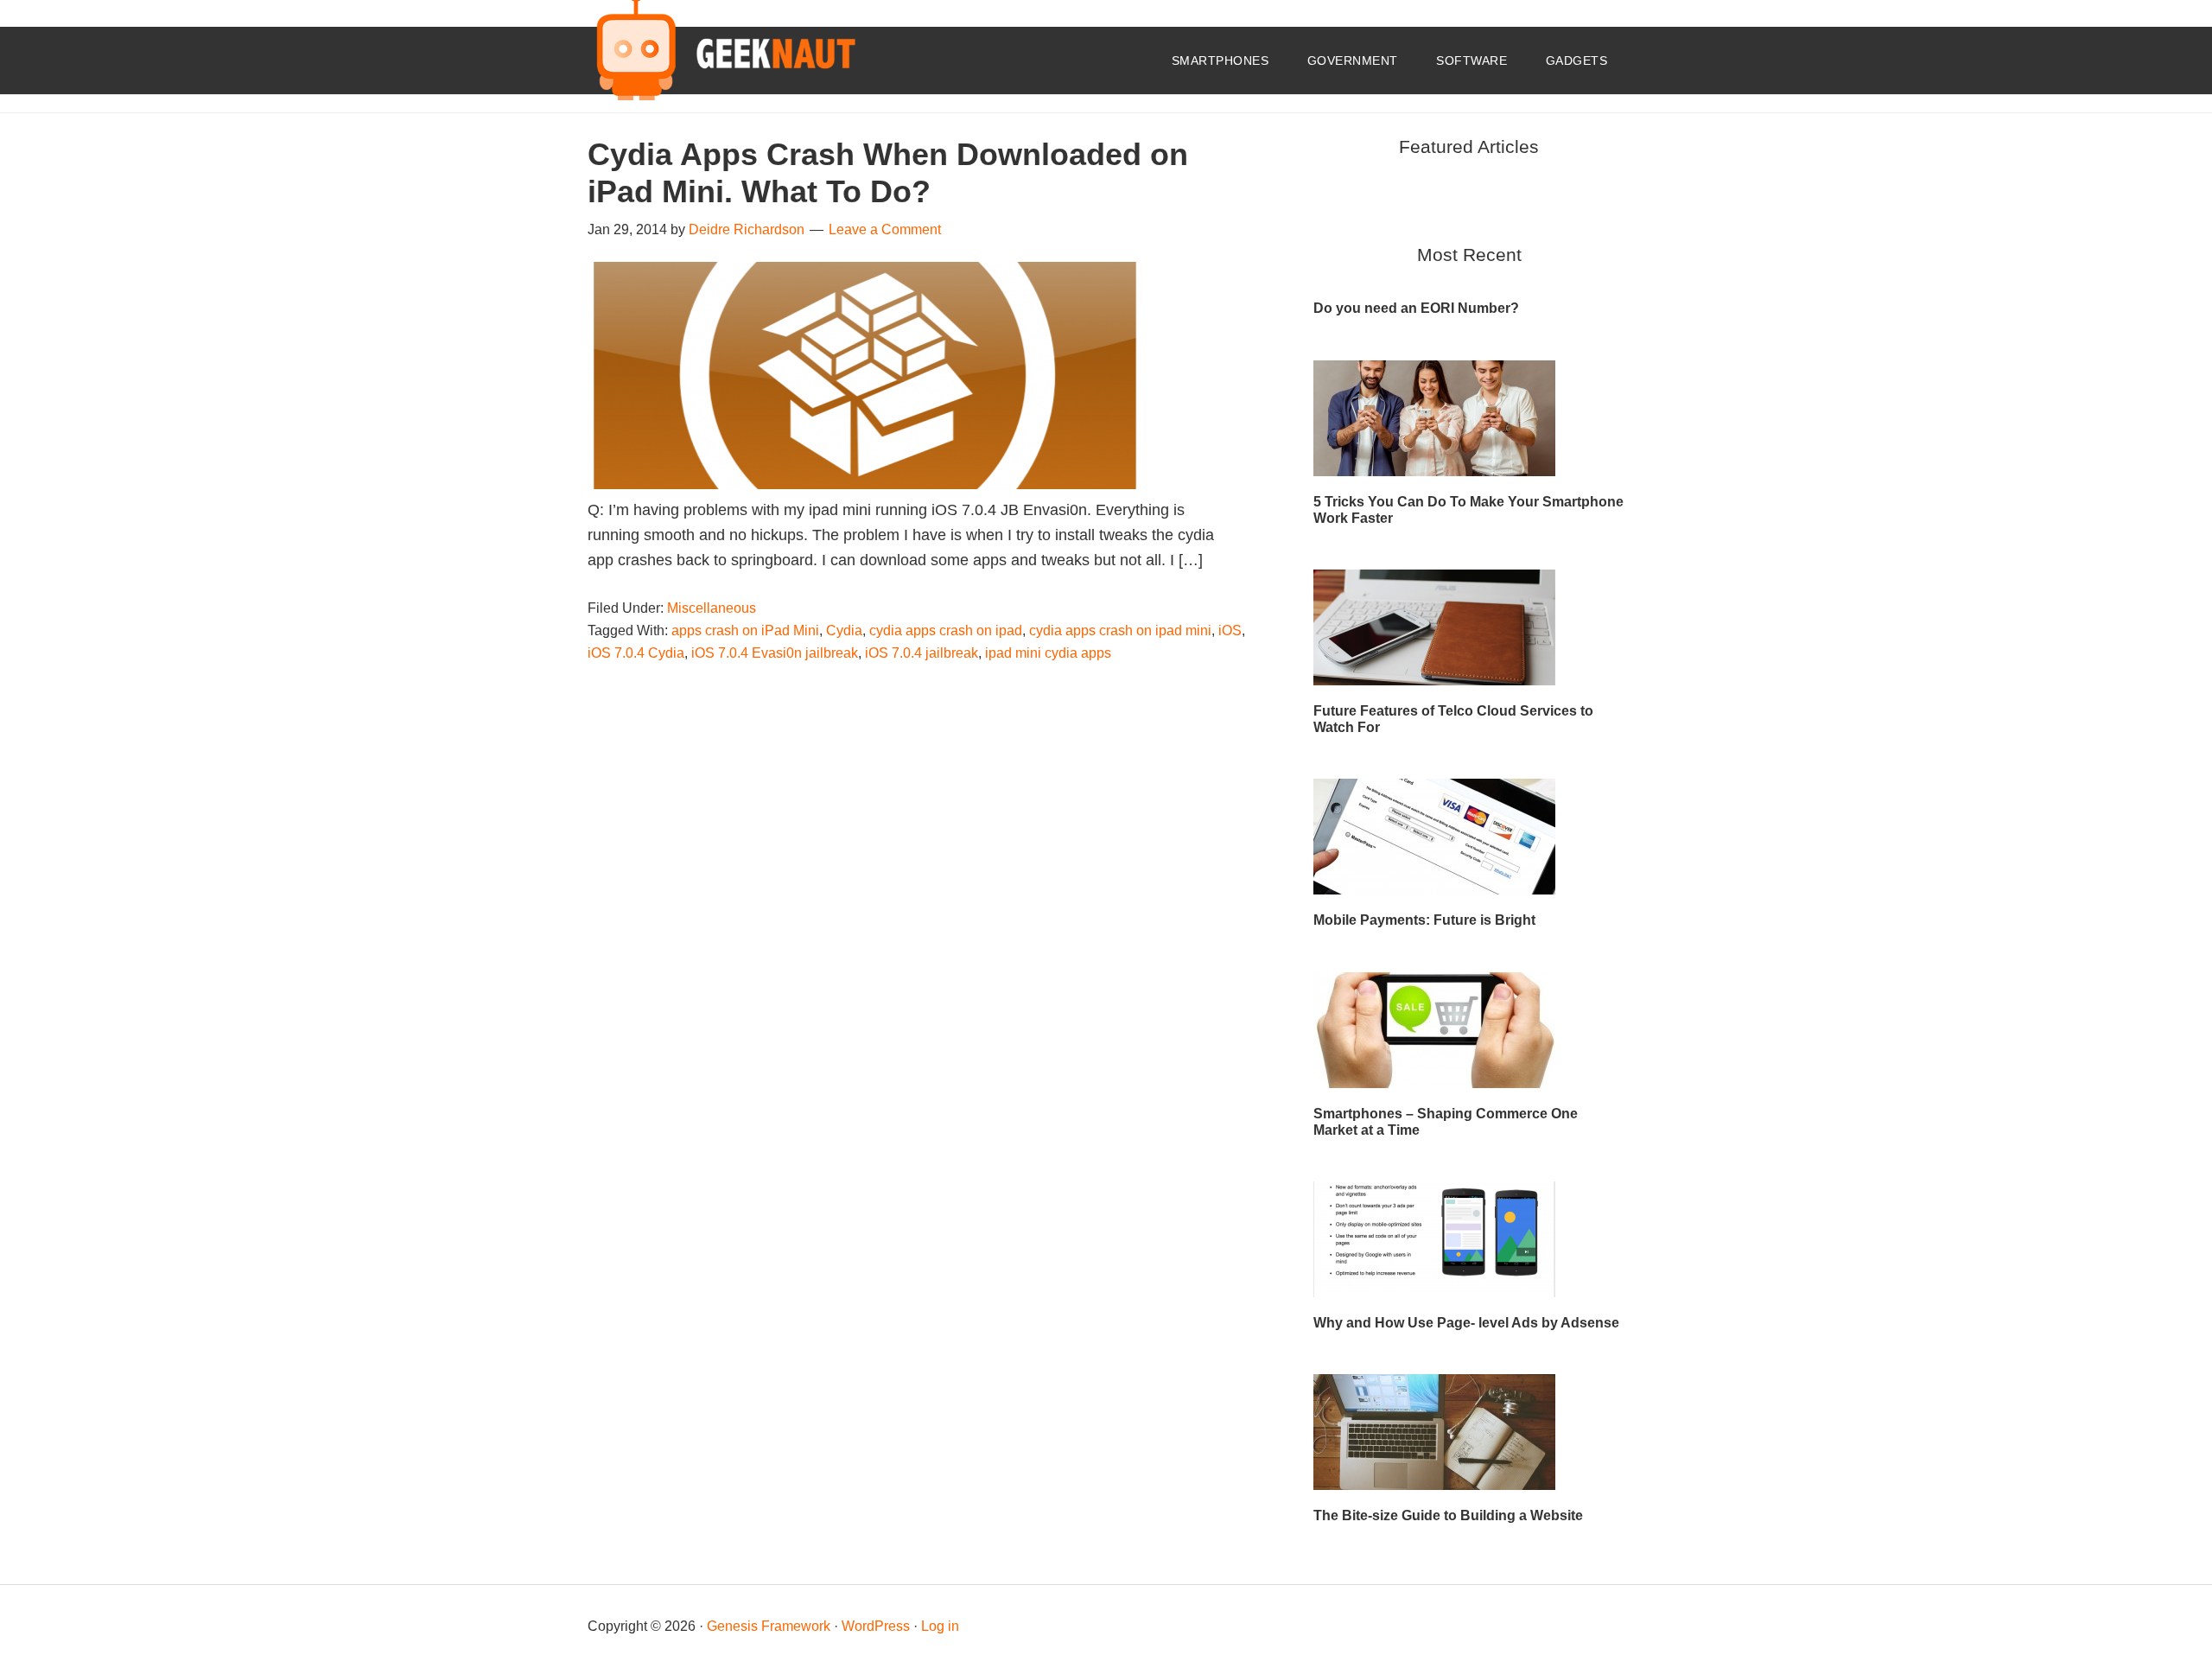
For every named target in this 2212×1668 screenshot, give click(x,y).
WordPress (876, 1626)
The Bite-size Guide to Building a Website (1448, 1515)
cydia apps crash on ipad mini (1120, 630)
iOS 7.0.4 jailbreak (922, 653)
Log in (940, 1626)
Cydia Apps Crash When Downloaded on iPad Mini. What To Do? (888, 173)
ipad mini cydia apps (1048, 653)
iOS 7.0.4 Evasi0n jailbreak (775, 653)
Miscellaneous (712, 608)
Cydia (844, 630)
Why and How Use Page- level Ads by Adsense (1466, 1323)
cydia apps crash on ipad (946, 630)
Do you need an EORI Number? (1416, 308)
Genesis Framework (769, 1626)
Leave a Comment (885, 229)
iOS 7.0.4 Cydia (636, 653)
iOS (1230, 630)
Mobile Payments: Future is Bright (1424, 920)
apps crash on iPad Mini (745, 630)
